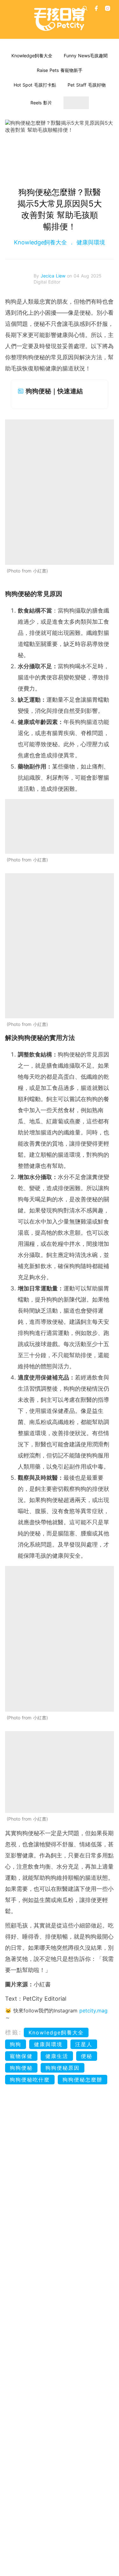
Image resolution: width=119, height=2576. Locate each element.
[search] (85, 8)
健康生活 (57, 2056)
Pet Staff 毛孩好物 (87, 85)
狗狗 (16, 2044)
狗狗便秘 (21, 2068)
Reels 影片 (41, 103)
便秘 (87, 2056)
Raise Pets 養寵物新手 (60, 70)
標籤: (13, 2032)
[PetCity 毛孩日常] (60, 19)
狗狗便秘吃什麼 (30, 2080)
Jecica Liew (54, 276)
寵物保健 (21, 2056)
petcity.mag (93, 2011)
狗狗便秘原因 (63, 2068)
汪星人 (84, 2044)
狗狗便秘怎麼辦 (83, 2080)
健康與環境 (90, 242)
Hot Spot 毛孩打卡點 (35, 85)
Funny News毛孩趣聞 (86, 56)
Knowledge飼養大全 (32, 56)
